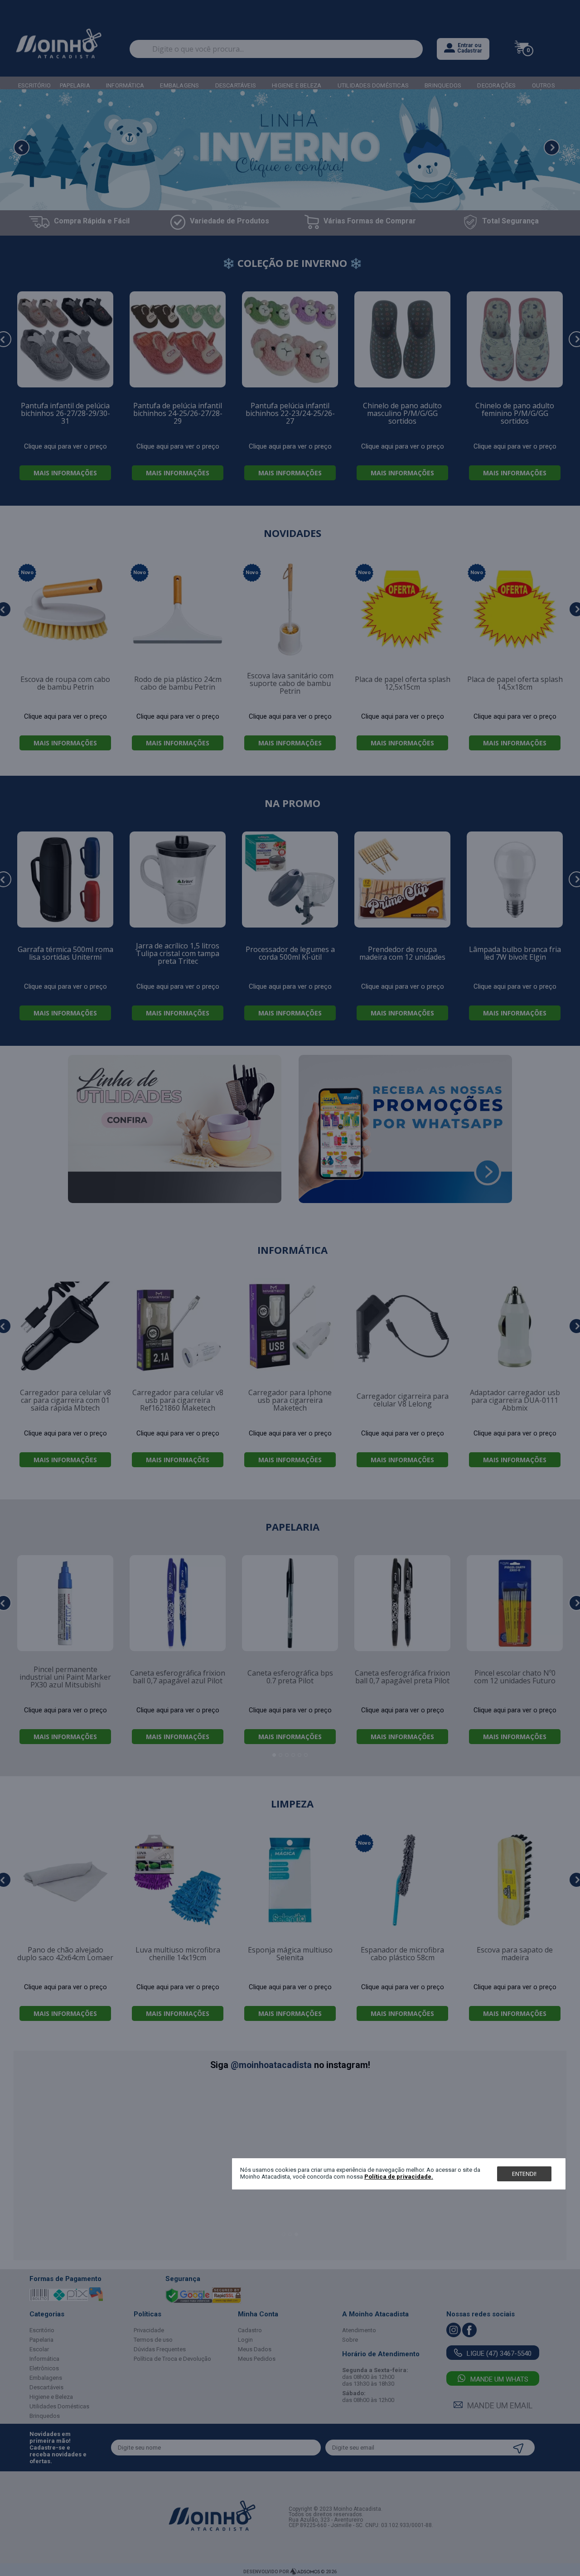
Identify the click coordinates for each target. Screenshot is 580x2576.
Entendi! (524, 2174)
